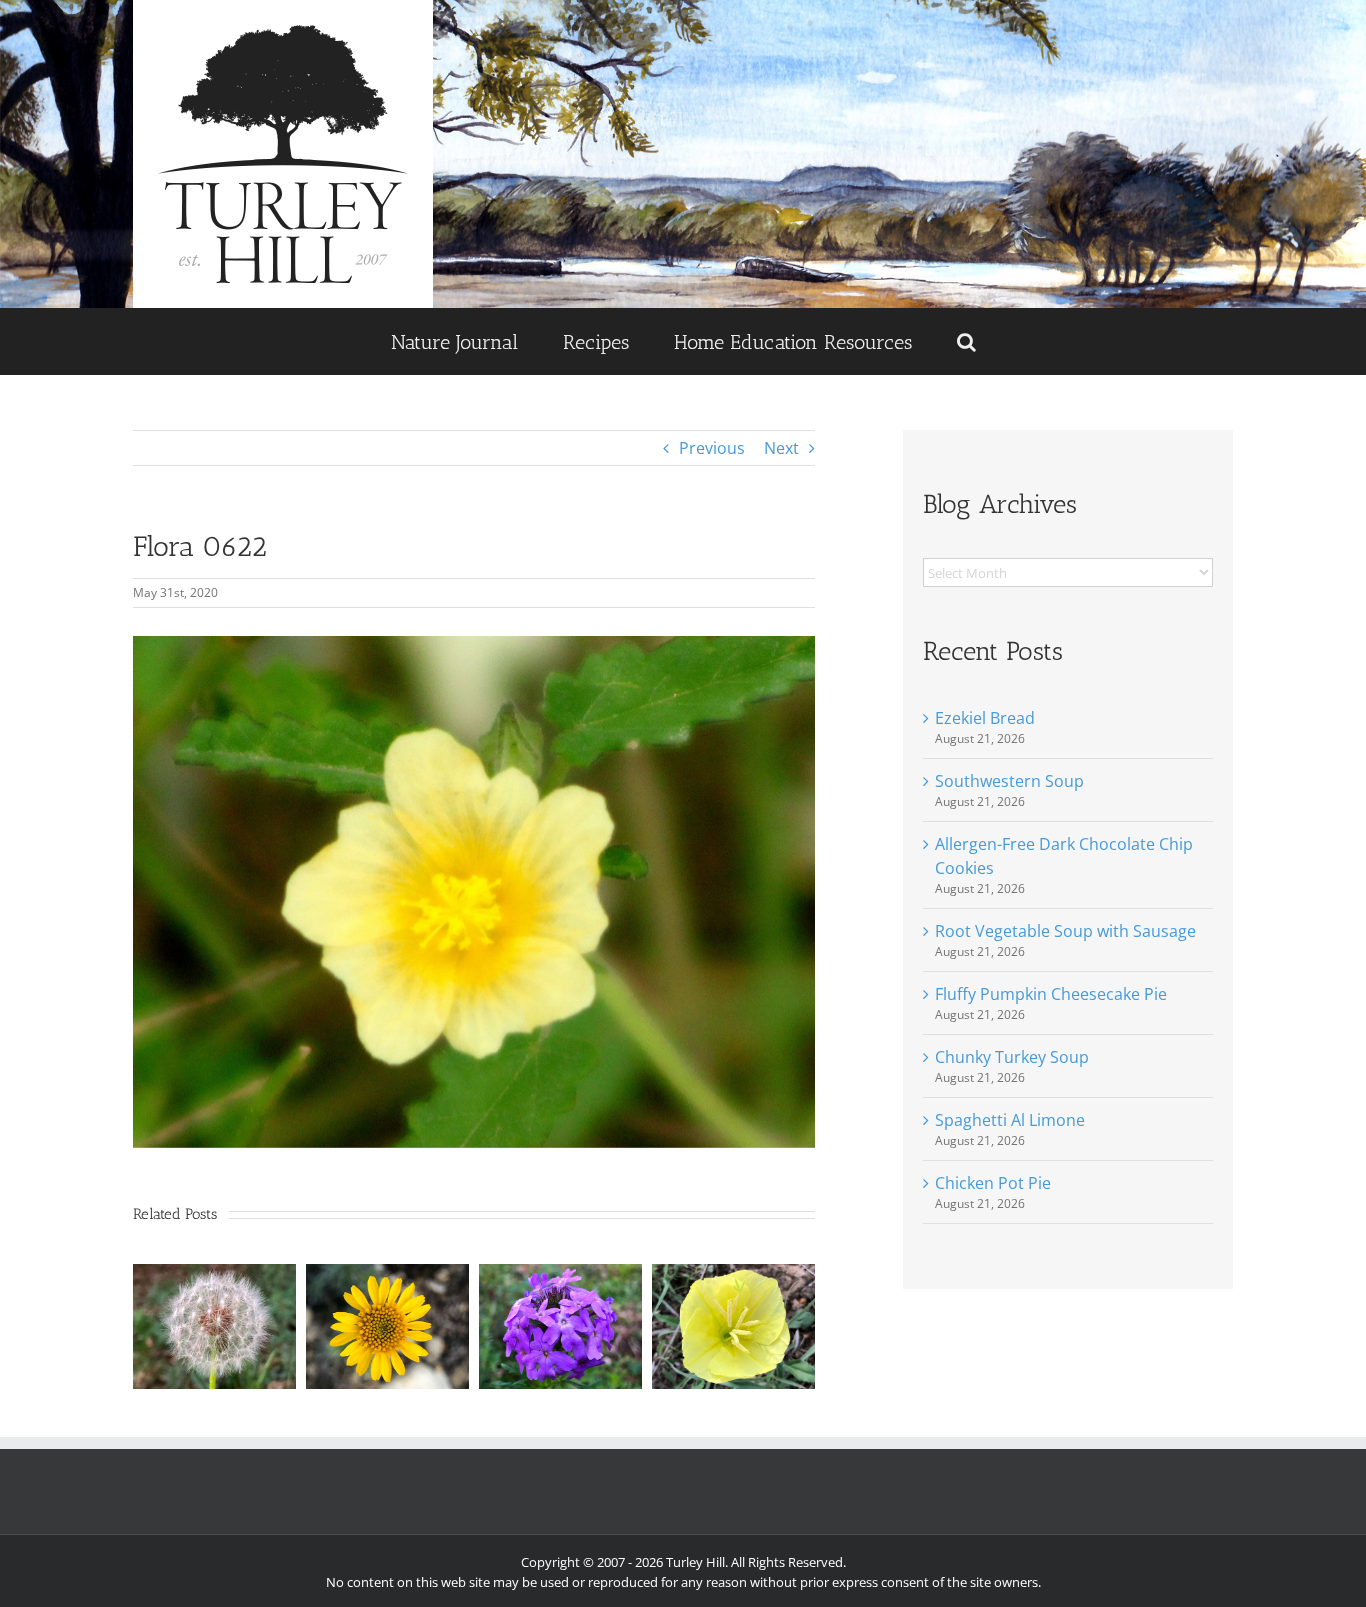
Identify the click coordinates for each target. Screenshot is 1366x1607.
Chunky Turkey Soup (1012, 1057)
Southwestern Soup (1009, 781)
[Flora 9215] (733, 1275)
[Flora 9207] (214, 1275)
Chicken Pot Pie (993, 1183)
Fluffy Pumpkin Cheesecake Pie (1051, 994)
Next (781, 448)
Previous (712, 448)
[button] (966, 341)
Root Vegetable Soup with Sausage (1065, 931)
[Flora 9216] (560, 1275)
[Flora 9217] (387, 1275)
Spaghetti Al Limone (1010, 1120)
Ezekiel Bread (985, 718)
